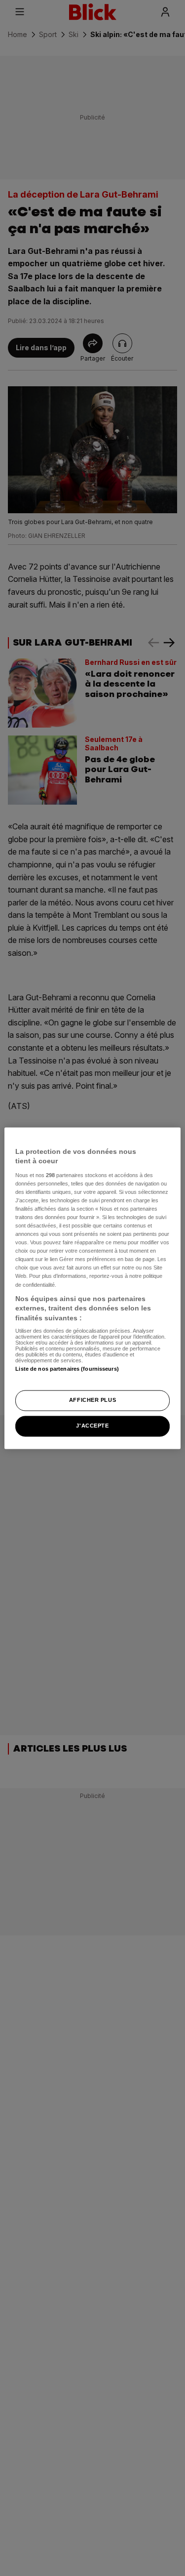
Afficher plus (92, 1400)
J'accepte (92, 1426)
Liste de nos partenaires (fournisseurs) (67, 1369)
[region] (92, 1288)
